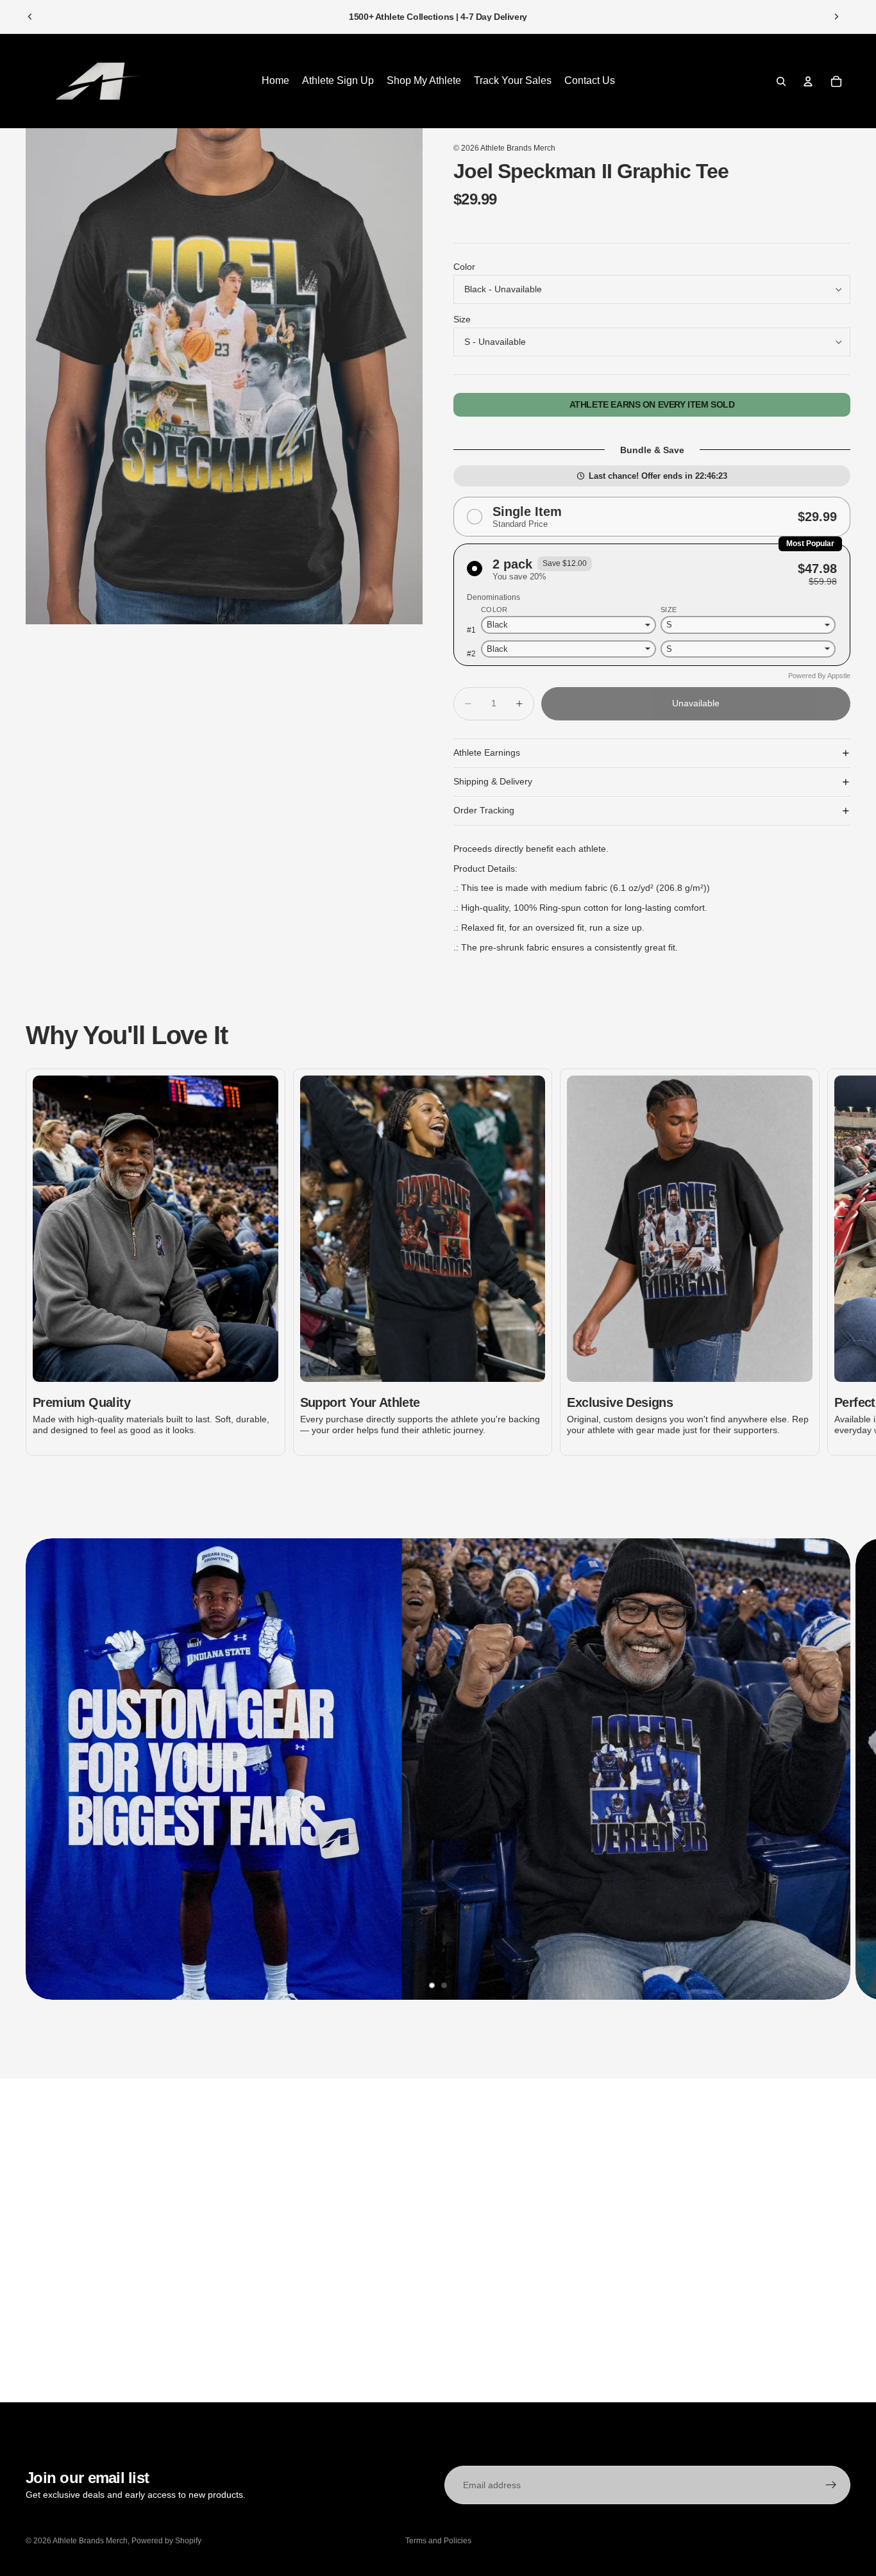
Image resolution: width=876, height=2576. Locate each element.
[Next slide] (836, 17)
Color (464, 267)
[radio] (652, 517)
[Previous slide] (30, 17)
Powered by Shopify (166, 2541)
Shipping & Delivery (493, 781)
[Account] (808, 81)
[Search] (781, 81)
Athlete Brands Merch (518, 148)
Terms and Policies (438, 2541)
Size (462, 319)
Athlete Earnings (487, 752)
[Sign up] (831, 2485)
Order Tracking (484, 810)
